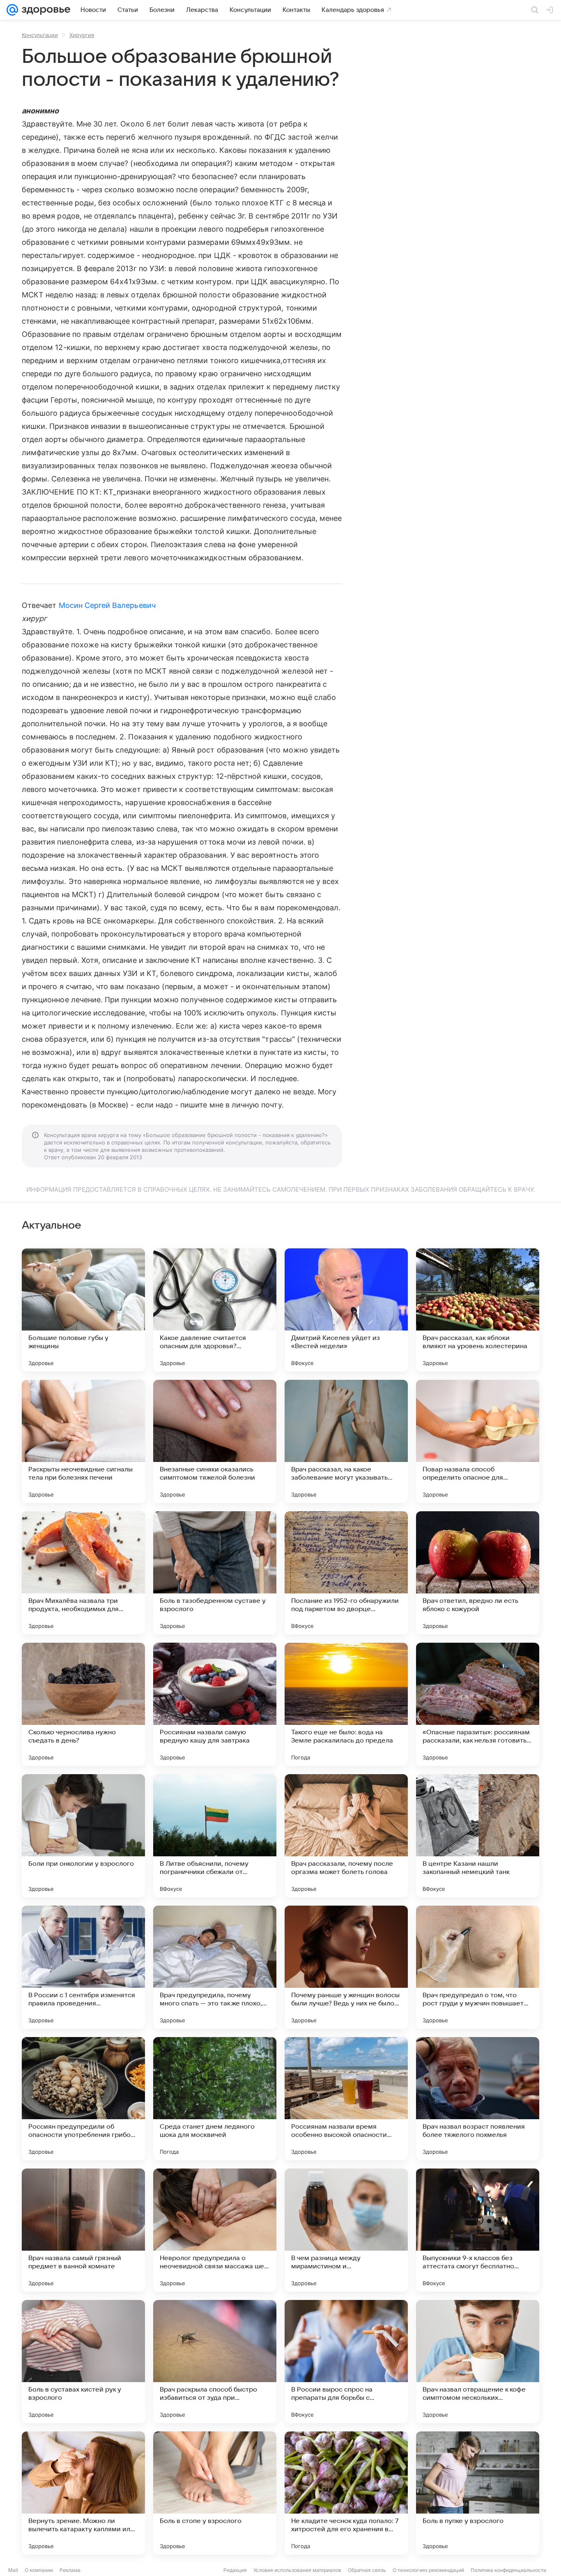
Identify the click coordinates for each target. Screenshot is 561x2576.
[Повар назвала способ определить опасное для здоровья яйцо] (478, 1441)
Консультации (40, 35)
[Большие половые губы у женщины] (83, 1310)
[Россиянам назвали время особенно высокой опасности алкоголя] (346, 2099)
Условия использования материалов (297, 2570)
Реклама (70, 2570)
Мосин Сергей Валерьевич (107, 605)
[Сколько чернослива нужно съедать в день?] (83, 1704)
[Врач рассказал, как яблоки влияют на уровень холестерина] (478, 1310)
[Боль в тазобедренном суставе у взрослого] (215, 1573)
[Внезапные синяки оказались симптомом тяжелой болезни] (215, 1441)
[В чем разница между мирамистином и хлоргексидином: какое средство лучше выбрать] (346, 2230)
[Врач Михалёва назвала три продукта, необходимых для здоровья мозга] (83, 1573)
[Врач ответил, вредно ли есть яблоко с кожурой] (478, 1573)
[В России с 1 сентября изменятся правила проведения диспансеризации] (83, 1967)
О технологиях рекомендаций (428, 2570)
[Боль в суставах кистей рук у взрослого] (83, 2362)
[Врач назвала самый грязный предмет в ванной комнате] (83, 2230)
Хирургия (82, 35)
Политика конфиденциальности (508, 2570)
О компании (39, 2570)
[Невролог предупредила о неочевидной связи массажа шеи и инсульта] (215, 2230)
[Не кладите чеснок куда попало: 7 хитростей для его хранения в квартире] (346, 2493)
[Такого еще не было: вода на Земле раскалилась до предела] (346, 1704)
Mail (13, 2570)
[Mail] (12, 10)
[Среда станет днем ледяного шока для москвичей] (215, 2099)
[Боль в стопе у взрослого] (215, 2493)
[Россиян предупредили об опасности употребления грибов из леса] (83, 2099)
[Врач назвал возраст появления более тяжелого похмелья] (478, 2099)
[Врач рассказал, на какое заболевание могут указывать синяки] (346, 1441)
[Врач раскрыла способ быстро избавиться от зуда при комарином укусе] (215, 2362)
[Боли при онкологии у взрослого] (83, 1836)
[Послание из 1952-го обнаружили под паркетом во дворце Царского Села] (346, 1573)
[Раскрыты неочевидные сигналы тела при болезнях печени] (83, 1441)
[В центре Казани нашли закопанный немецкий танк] (478, 1836)
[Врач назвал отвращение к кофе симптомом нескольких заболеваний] (478, 2362)
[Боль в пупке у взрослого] (478, 2493)
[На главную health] (44, 10)
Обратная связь (367, 2570)
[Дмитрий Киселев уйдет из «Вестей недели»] (346, 1310)
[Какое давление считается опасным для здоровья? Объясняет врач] (215, 1310)
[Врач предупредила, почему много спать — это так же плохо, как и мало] (215, 1967)
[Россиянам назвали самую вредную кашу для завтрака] (215, 1704)
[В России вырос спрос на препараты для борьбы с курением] (346, 2362)
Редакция (235, 2570)
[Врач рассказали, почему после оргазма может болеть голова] (346, 1836)
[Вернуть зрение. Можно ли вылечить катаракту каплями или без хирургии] (83, 2493)
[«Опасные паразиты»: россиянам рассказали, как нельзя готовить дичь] (478, 1704)
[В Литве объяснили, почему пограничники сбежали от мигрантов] (215, 1836)
